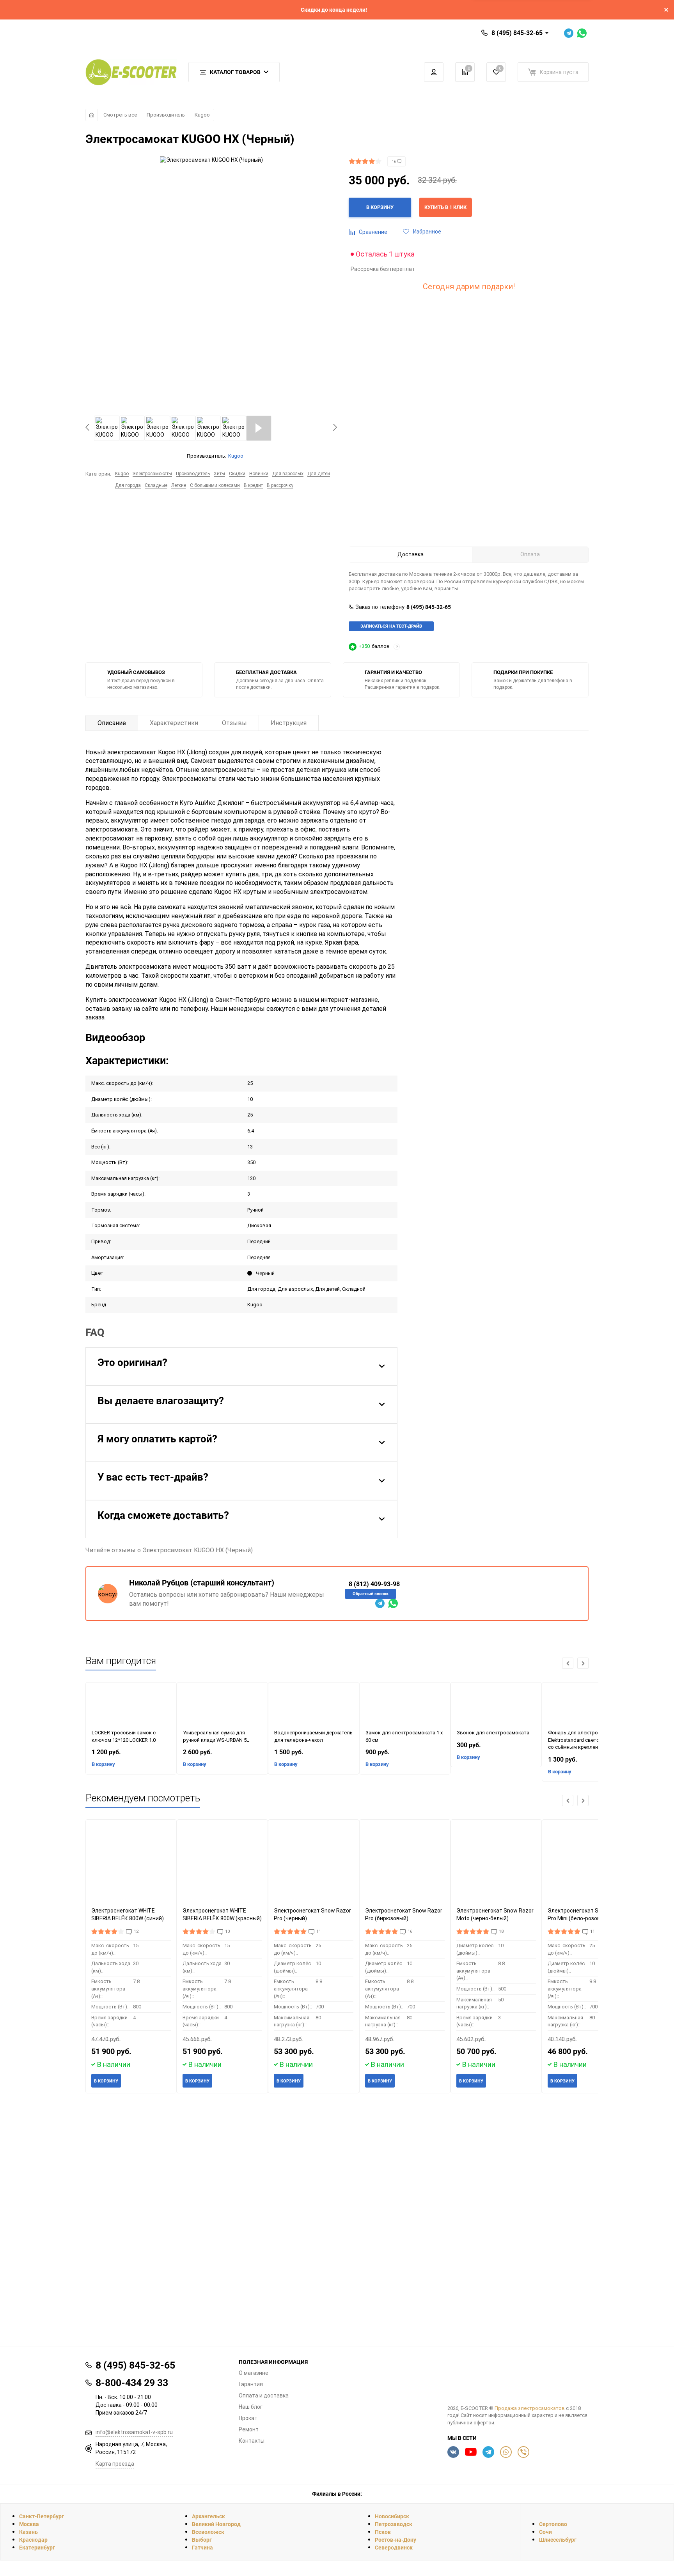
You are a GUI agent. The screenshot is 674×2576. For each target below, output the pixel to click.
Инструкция (289, 723)
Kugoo (202, 115)
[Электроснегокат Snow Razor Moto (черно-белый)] (496, 1863)
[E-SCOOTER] (518, 2378)
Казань (28, 2532)
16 (395, 162)
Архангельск (208, 2516)
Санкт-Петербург (42, 2516)
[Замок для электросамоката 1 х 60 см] (405, 1706)
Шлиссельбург (558, 2540)
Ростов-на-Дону (396, 2540)
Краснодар (33, 2540)
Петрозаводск (394, 2524)
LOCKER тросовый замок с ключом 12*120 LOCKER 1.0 (124, 1736)
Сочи (545, 2532)
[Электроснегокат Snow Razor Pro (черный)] (314, 1863)
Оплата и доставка (264, 2396)
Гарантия (251, 2384)
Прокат (248, 2418)
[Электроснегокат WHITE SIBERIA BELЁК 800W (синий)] (131, 1863)
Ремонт (249, 2429)
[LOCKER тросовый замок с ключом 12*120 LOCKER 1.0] (131, 1706)
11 (319, 1931)
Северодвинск (394, 2547)
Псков (383, 2532)
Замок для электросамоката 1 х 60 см (404, 1736)
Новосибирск (392, 2516)
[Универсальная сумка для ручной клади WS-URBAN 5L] (222, 1706)
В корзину (103, 1764)
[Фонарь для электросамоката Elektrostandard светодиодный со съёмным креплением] (587, 1706)
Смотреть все (120, 115)
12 (136, 1931)
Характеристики (174, 723)
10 (227, 1931)
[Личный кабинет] (434, 72)
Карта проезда (115, 2464)
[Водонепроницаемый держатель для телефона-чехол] (314, 1706)
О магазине (254, 2373)
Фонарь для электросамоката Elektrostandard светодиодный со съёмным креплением (584, 1740)
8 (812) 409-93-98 (374, 1584)
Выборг (202, 2540)
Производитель (166, 115)
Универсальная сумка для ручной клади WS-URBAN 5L (216, 1736)
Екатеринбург (37, 2547)
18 (501, 1931)
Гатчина (202, 2547)
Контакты (252, 2441)
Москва (29, 2524)
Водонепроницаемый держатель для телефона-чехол (313, 1736)
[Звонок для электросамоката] (496, 1706)
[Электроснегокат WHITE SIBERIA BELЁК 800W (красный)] (222, 1863)
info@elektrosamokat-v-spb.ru (134, 2432)
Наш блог (251, 2407)
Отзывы (234, 723)
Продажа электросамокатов (530, 2408)
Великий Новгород (216, 2524)
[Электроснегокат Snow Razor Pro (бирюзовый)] (405, 1863)
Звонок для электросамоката (493, 1733)
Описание (112, 723)
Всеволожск (208, 2532)
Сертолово (553, 2524)
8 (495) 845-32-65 (517, 33)
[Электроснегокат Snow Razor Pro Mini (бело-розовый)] (587, 1863)
